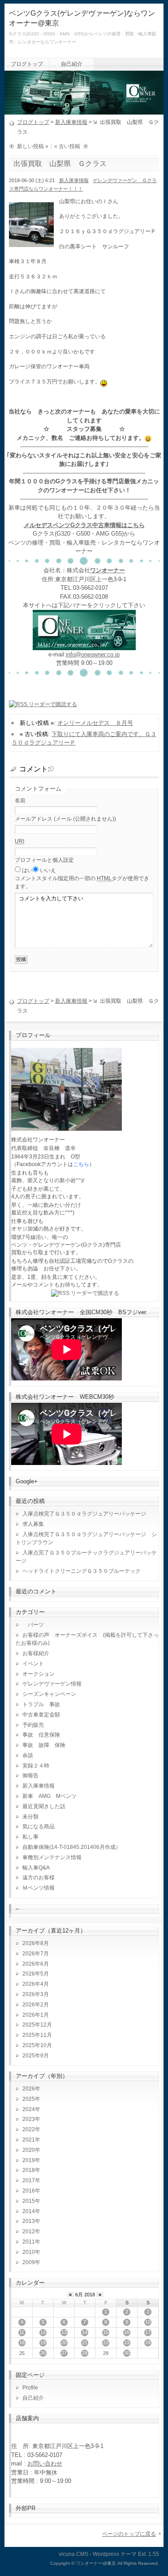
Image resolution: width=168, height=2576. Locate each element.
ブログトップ (27, 64)
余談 (28, 1755)
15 (106, 2332)
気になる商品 (39, 1827)
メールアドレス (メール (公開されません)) (65, 819)
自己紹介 (72, 64)
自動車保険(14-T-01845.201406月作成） (72, 1847)
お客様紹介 (36, 1653)
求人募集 (36, 1524)
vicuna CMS (73, 2554)
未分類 (30, 1817)
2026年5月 (36, 1974)
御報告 (30, 1776)
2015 (29, 2201)
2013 (29, 2221)
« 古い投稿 (67, 146)
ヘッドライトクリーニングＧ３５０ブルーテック (82, 1571)
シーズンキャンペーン (49, 1694)
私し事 (30, 1837)
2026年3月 (36, 1994)
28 (85, 2353)
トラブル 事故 (41, 1704)
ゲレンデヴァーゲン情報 (52, 1684)
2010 (29, 2252)
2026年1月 (36, 2015)
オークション (39, 1674)
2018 (29, 2170)
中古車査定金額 (41, 1715)
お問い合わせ (45, 2463)
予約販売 (33, 1725)
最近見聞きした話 (44, 1806)
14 (85, 2332)
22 (106, 2342)
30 (127, 2353)
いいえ (48, 870)
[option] (104, 382)
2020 (29, 2150)
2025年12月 (37, 2025)
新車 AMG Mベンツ (52, 1796)
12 (43, 2332)
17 (148, 2332)
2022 (29, 2129)
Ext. (142, 2554)
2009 (29, 2262)
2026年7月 (36, 1954)
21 (85, 2342)
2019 (29, 2160)
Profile (30, 2388)
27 (64, 2353)
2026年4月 (36, 1984)
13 (64, 2332)
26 (43, 2353)
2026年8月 (36, 1943)
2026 (29, 2089)
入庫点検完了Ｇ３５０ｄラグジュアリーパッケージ (84, 1514)
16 (127, 2332)
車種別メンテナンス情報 (52, 1857)
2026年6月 (36, 1964)
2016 (29, 2191)
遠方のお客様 (39, 1878)
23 (127, 2342)
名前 (20, 800)
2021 (29, 2140)
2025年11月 (37, 2035)
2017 (29, 2180)
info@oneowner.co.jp (93, 654)
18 (22, 2342)
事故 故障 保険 (44, 1745)
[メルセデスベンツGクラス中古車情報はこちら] (84, 645)
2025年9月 (36, 2056)
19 (43, 2342)
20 (64, 2342)
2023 (29, 2119)
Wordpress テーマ (115, 2554)
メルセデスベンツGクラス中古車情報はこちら (84, 525)
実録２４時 (36, 1766)
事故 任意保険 (41, 1735)
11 (22, 2332)
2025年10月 (37, 2045)
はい (27, 870)
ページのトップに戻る (129, 2534)
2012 (29, 2231)
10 (148, 2322)
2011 (29, 2242)
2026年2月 (36, 2005)
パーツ (33, 1625)
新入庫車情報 (71, 122)
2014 (29, 2211)
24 (148, 2342)
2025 (29, 2099)
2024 (29, 2109)
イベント (33, 1664)
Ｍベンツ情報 (39, 1888)
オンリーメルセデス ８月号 (95, 723)
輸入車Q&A (36, 1868)
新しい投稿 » (33, 146)
